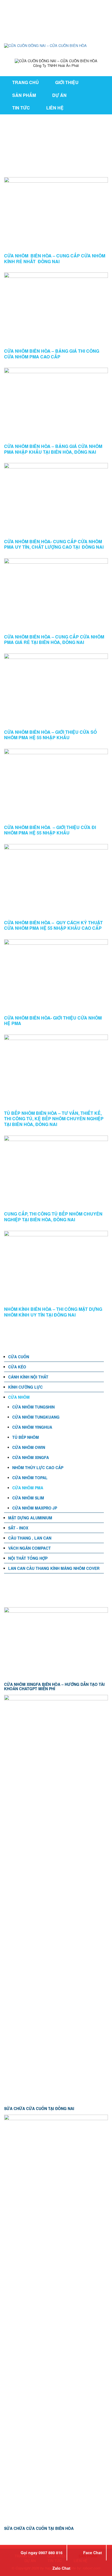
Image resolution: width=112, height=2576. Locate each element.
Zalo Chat (61, 2568)
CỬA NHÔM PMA (28, 1488)
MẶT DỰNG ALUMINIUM (30, 1518)
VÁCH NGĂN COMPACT (29, 1548)
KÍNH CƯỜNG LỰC (25, 1387)
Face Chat (93, 2553)
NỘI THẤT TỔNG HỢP (28, 1558)
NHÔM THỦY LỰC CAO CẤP (38, 1467)
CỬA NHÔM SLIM (28, 1498)
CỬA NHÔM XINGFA (31, 1457)
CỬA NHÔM (19, 1397)
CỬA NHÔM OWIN (29, 1447)
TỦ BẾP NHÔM (26, 1437)
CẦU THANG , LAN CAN (30, 1538)
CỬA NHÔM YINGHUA (32, 1427)
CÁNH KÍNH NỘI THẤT (28, 1377)
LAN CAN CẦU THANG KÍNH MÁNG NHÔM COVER (54, 1568)
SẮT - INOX (18, 1528)
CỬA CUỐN (19, 1357)
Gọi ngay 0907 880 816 (42, 2553)
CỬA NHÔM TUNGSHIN (33, 1407)
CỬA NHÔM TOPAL (30, 1478)
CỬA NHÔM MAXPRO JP (35, 1508)
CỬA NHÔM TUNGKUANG (36, 1417)
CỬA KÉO (17, 1367)
